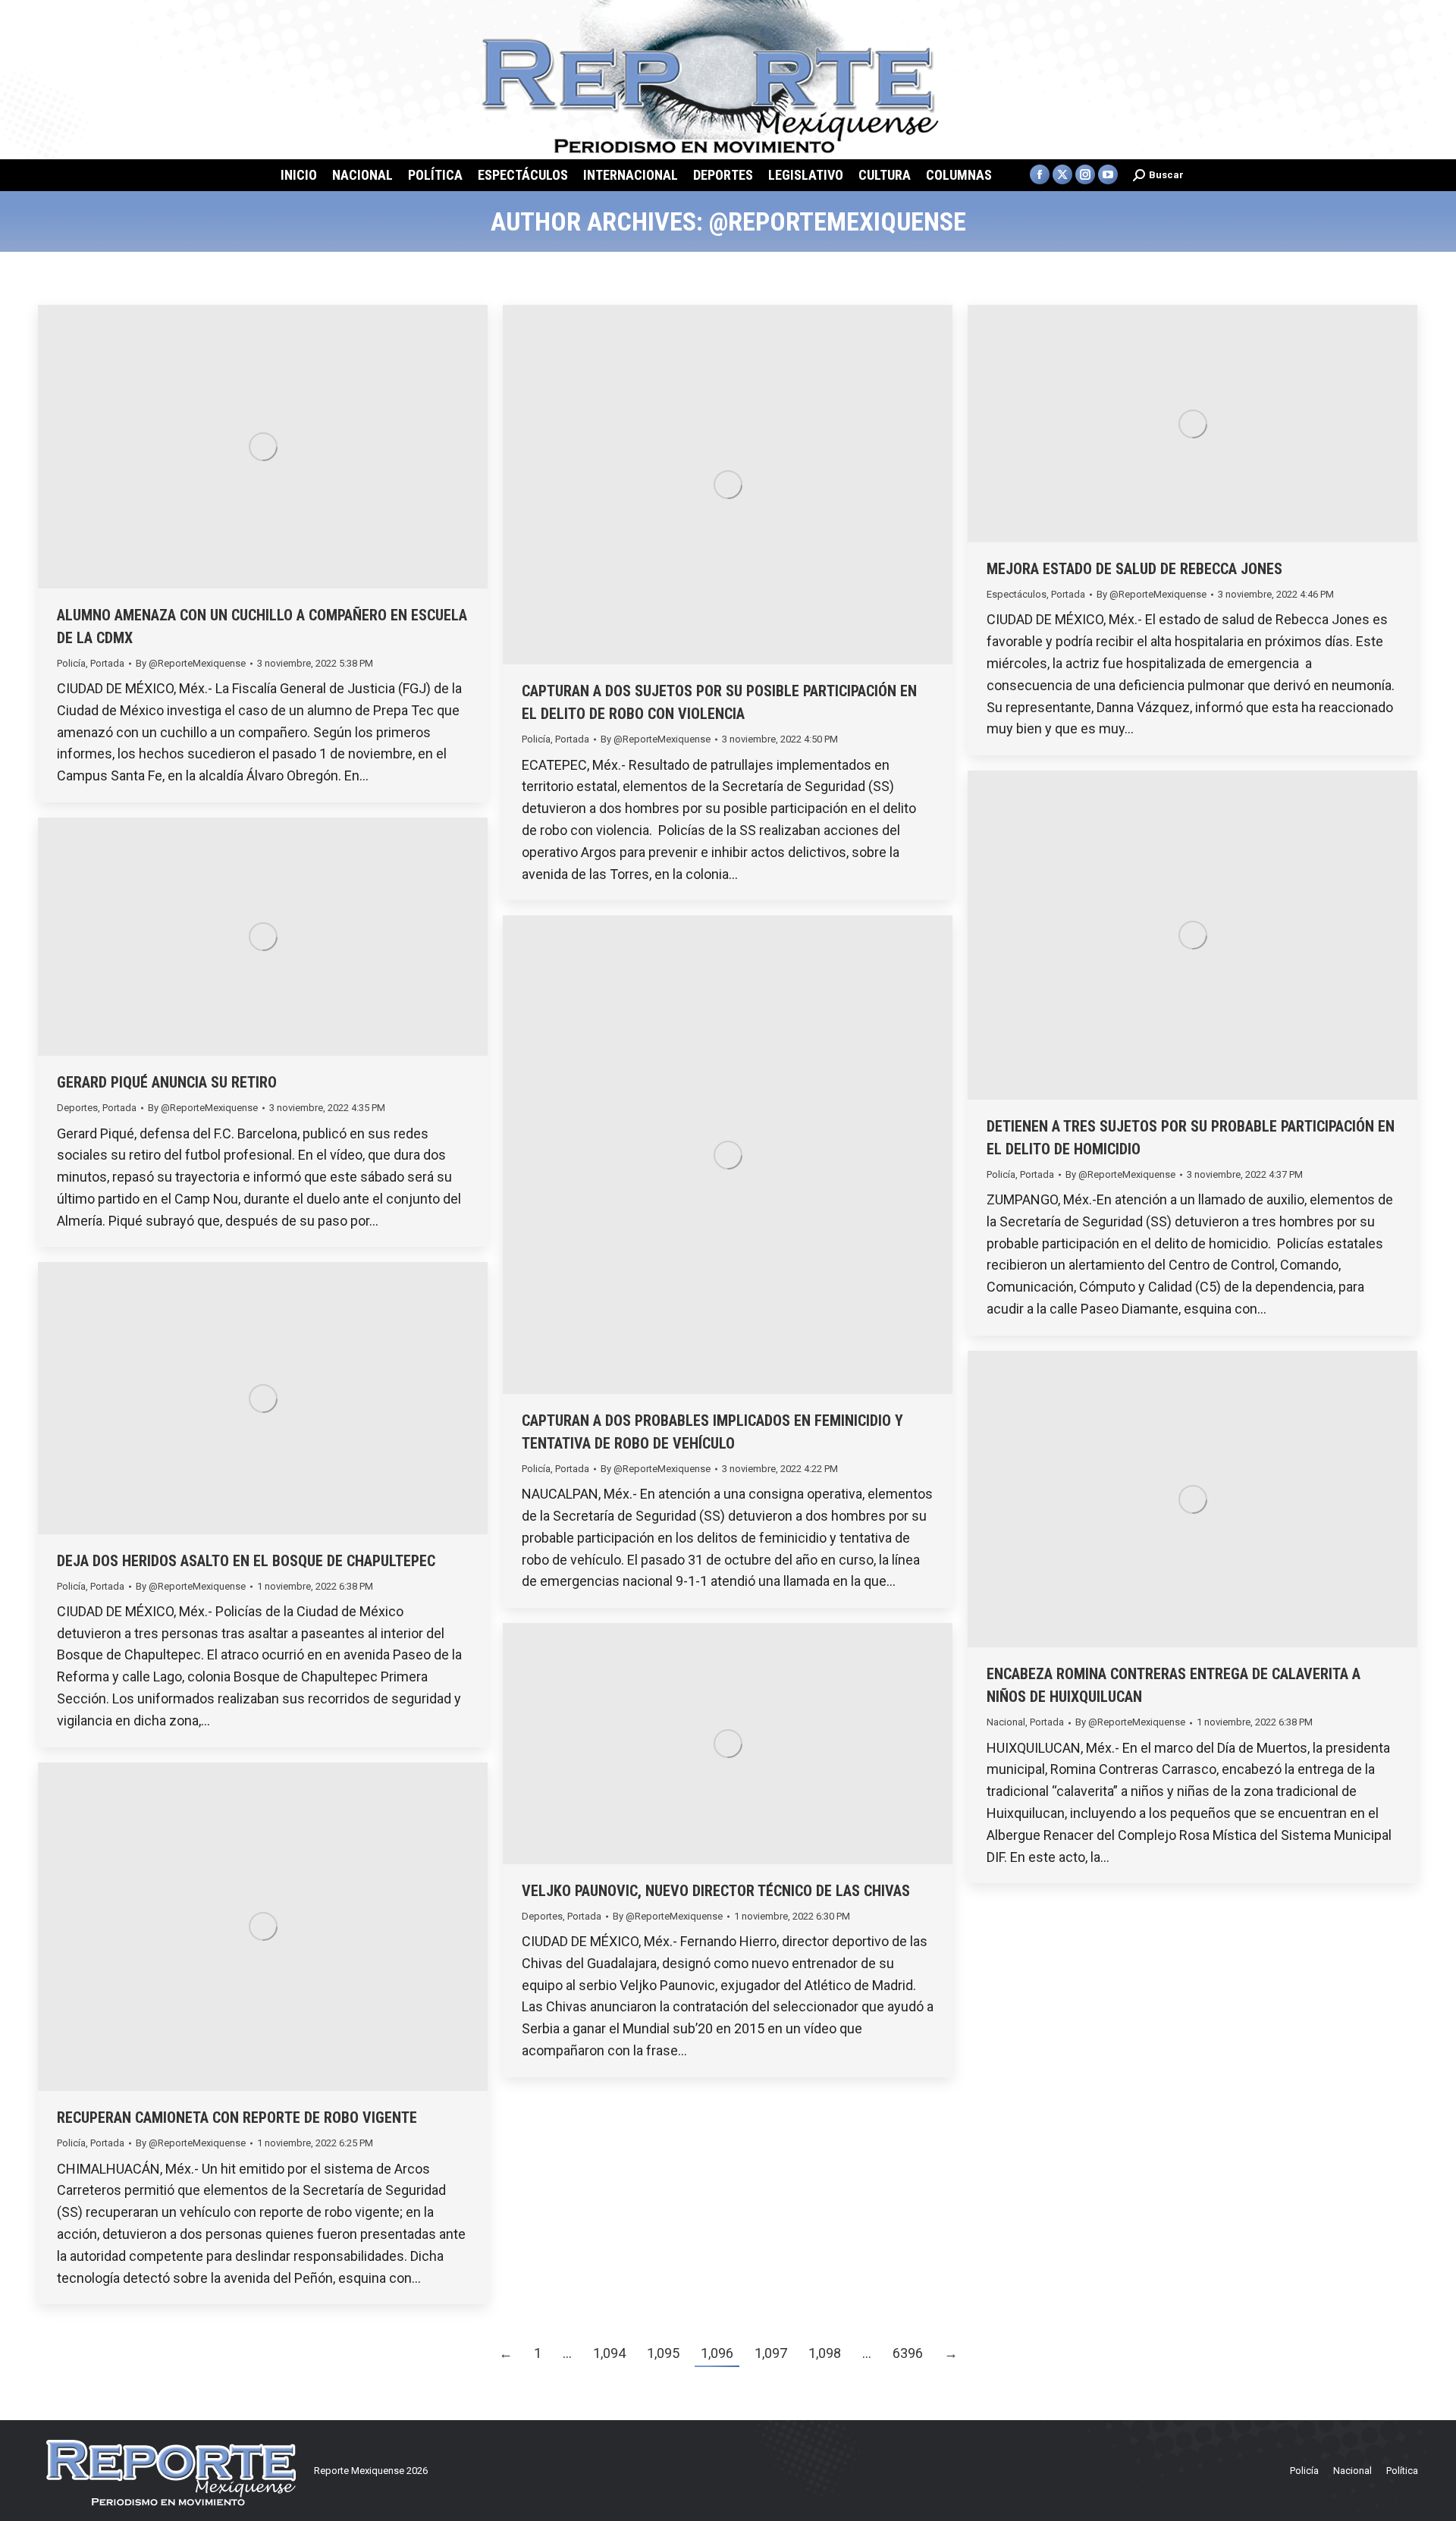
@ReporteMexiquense (838, 221)
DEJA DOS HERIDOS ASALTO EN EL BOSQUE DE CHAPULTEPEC (246, 1561)
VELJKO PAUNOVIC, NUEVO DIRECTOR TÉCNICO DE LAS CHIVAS (716, 1891)
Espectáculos (1017, 594)
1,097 (771, 2353)
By (191, 663)
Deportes (77, 1108)
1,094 (609, 2353)
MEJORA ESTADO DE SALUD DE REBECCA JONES (1134, 569)
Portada (107, 663)
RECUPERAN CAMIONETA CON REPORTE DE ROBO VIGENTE (237, 2118)
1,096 (717, 2353)
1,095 (663, 2353)
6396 (908, 2353)
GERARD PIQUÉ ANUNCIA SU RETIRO (167, 1082)
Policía (71, 663)
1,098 (825, 2353)
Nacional (1006, 1722)
